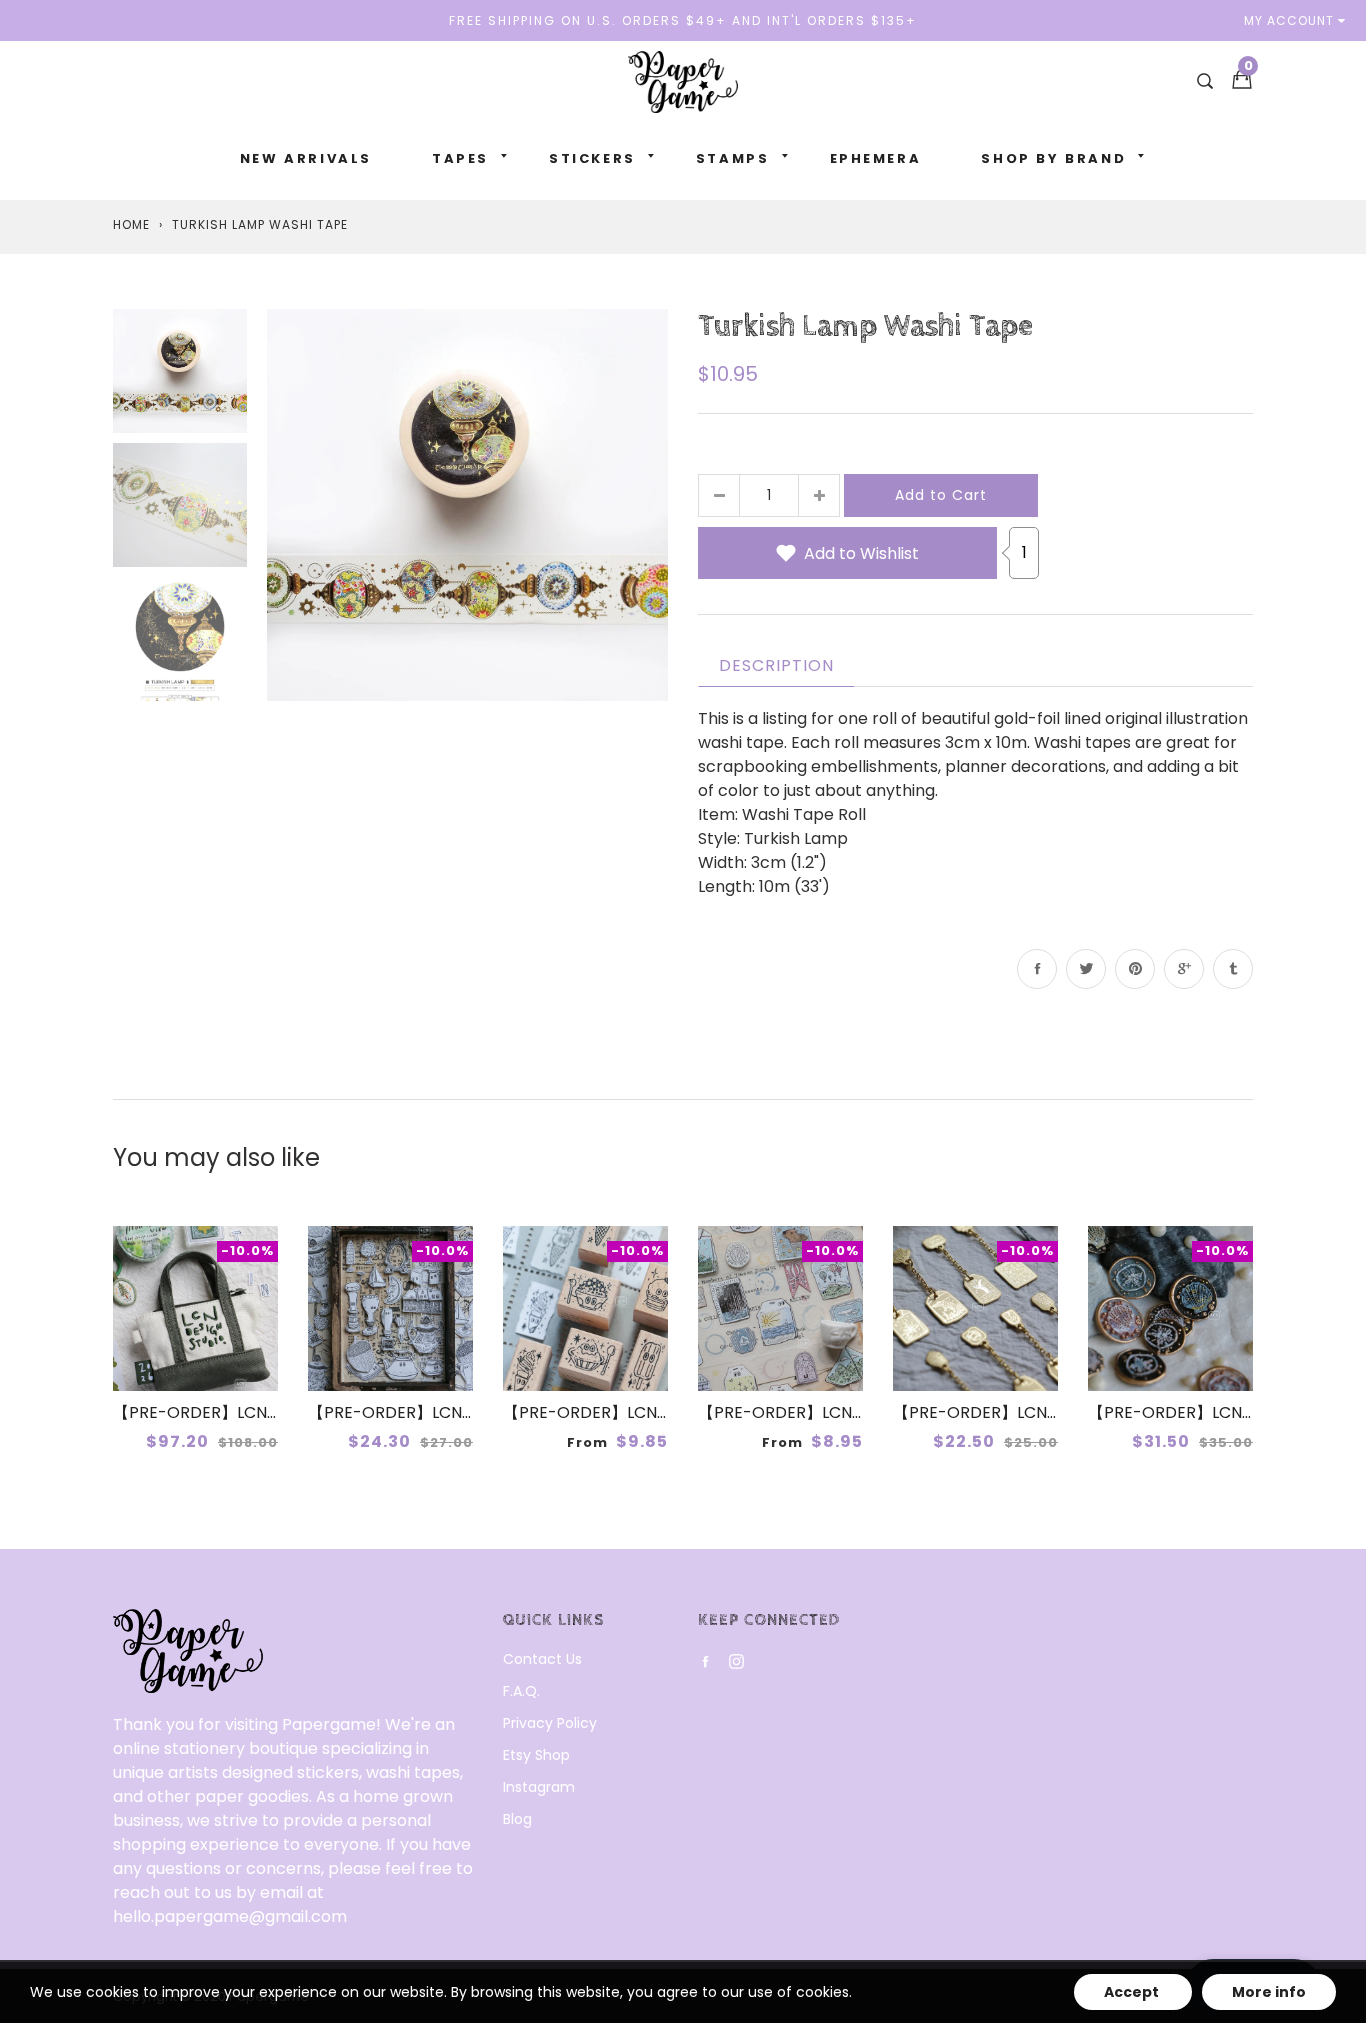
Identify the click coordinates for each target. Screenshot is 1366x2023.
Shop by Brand (1053, 158)
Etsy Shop (536, 1755)
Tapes (460, 158)
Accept (1133, 1992)
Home (131, 224)
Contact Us (542, 1659)
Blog (517, 1819)
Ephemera (876, 158)
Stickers (592, 158)
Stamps (733, 158)
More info (1269, 1992)
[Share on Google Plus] (1184, 969)
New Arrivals (306, 158)
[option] (467, 504)
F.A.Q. (521, 1691)
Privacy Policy (550, 1723)
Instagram (539, 1787)
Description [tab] (776, 665)
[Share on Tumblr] (1233, 969)
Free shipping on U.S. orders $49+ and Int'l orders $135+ (683, 20)
